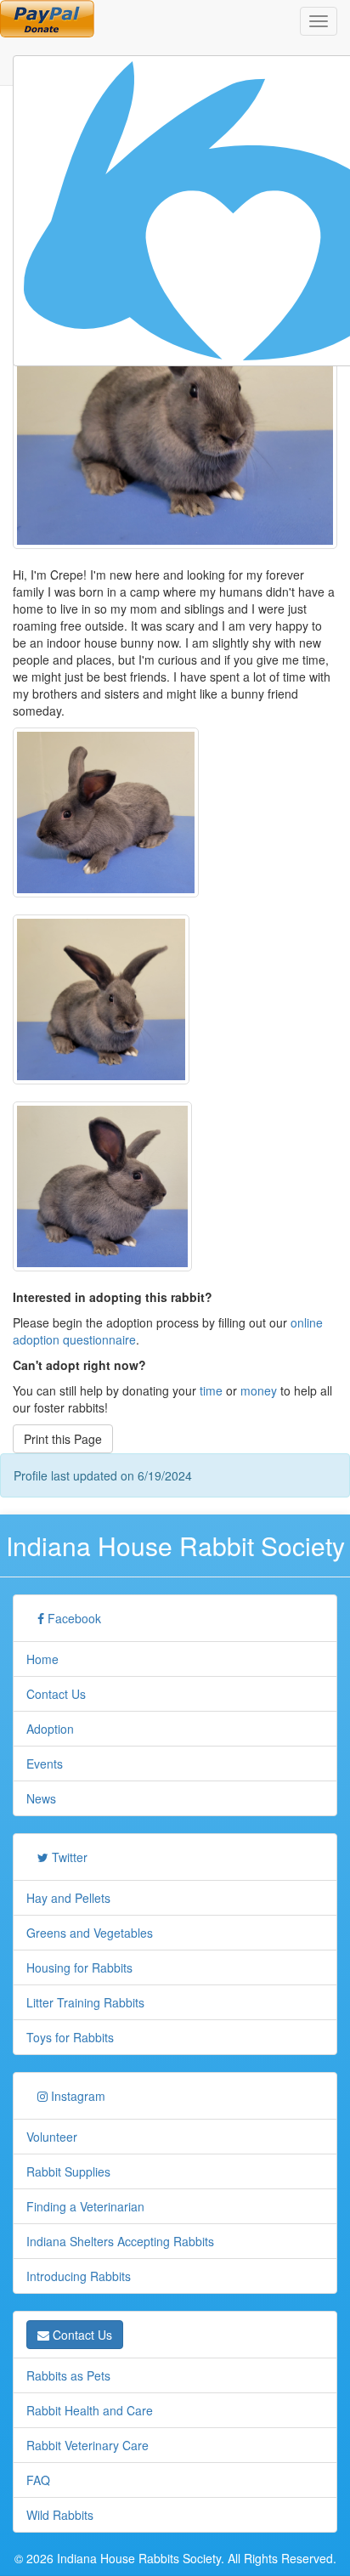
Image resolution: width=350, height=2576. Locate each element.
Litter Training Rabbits (85, 2002)
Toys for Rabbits (70, 2037)
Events (45, 1764)
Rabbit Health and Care (90, 2410)
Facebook (73, 1618)
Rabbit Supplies (68, 2171)
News (41, 1798)
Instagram (76, 2096)
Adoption (50, 1729)
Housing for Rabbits (79, 1967)
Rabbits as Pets (68, 2375)
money (259, 1390)
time (211, 1390)
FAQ (38, 2480)
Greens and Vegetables (90, 1933)
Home (42, 1659)
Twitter (68, 1857)
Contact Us (56, 1694)
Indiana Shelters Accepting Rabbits (120, 2241)
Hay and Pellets (68, 1898)
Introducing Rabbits (79, 2276)
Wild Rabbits (60, 2515)
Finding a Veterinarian (85, 2206)
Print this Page (63, 1439)
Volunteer (52, 2137)
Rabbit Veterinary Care (87, 2445)
